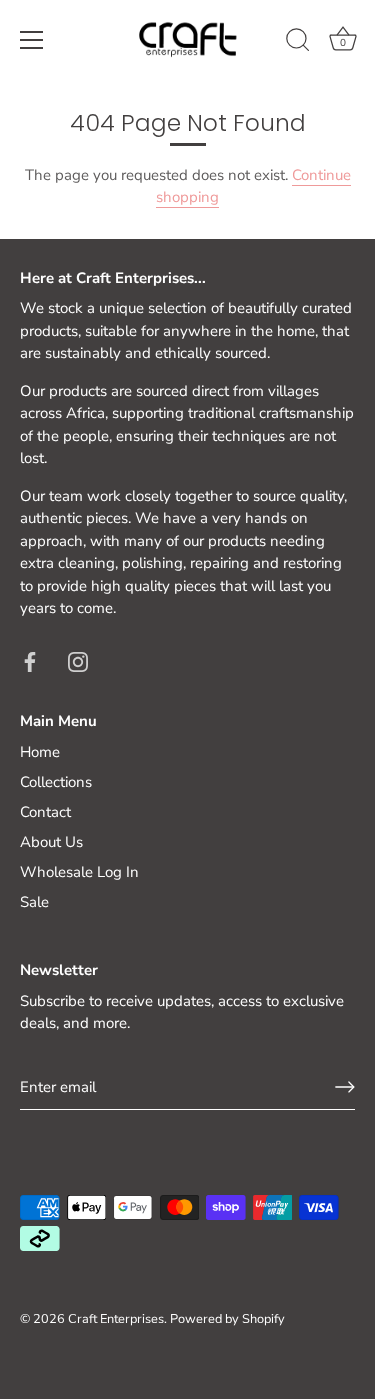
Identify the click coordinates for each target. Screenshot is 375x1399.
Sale (34, 902)
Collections (56, 782)
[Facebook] (30, 661)
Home (40, 752)
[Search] (298, 43)
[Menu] (32, 40)
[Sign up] (345, 1087)
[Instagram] (78, 661)
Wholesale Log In (79, 872)
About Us (51, 842)
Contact (45, 812)
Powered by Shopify (227, 1319)
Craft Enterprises (116, 1319)
